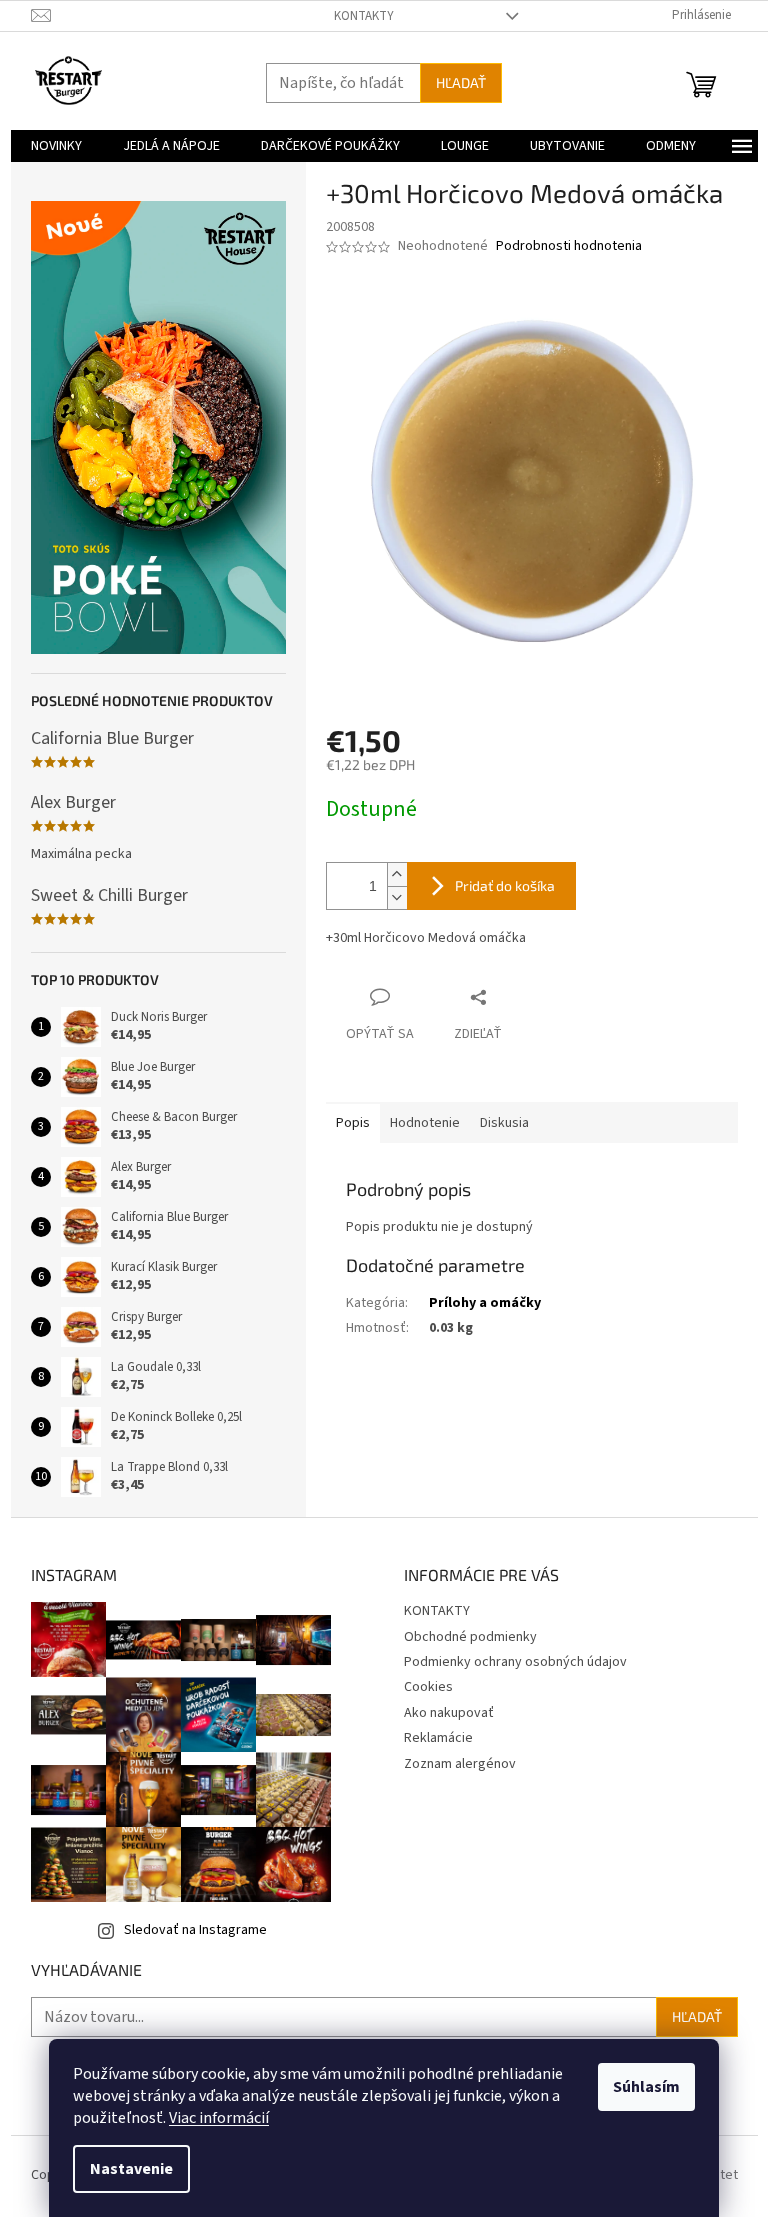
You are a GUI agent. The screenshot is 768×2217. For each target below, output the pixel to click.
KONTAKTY (364, 16)
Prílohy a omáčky (485, 1303)
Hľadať (461, 82)
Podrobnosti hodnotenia (569, 246)
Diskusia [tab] (504, 1123)
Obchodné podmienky (470, 1637)
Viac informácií (219, 2118)
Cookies (428, 1687)
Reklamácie (438, 1738)
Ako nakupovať (449, 1713)
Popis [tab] (353, 1123)
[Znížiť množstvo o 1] (397, 897)
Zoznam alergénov (460, 1764)
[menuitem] (56, 146)
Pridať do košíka (505, 885)
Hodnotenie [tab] (425, 1123)
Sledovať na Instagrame (195, 1930)
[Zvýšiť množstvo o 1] (397, 874)
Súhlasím (646, 2087)
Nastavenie (131, 2169)
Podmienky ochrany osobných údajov (515, 1662)
